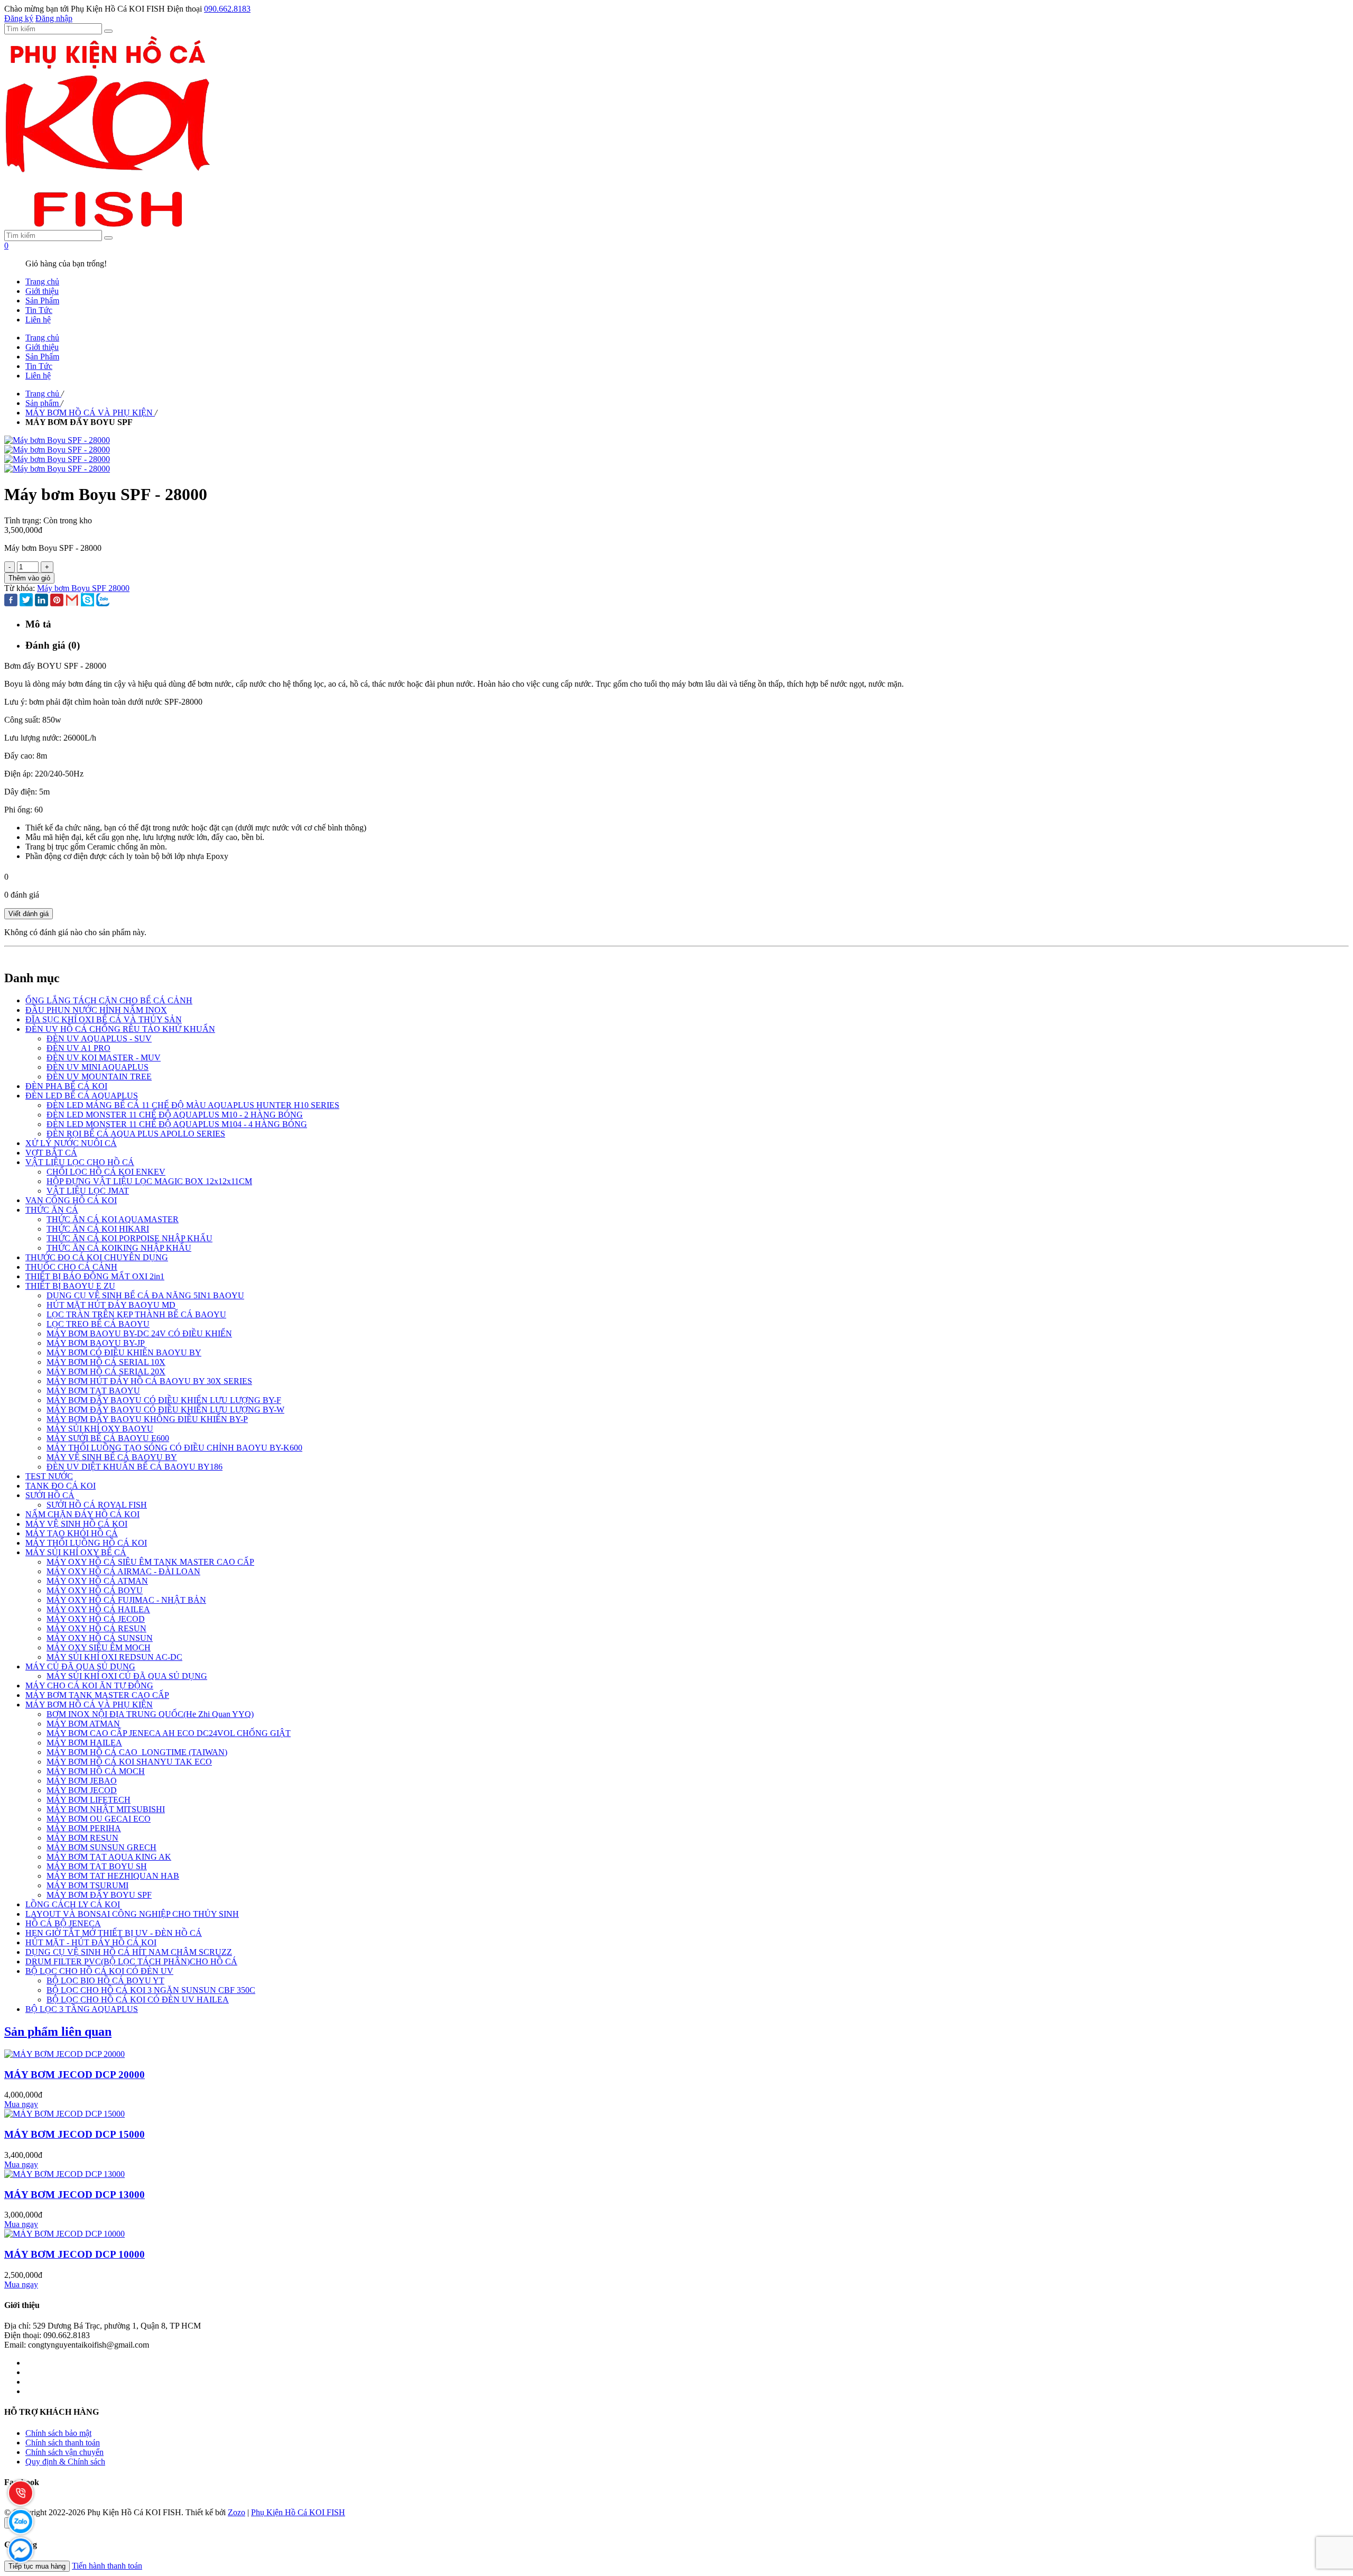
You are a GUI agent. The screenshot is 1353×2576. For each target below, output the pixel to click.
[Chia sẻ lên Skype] (87, 601)
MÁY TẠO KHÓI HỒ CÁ (72, 1533)
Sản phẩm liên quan (58, 2032)
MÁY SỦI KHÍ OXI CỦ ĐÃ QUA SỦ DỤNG (127, 1676)
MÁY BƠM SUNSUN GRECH (101, 1847)
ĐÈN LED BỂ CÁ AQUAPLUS (82, 1096)
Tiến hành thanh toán (107, 2566)
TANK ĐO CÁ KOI (61, 1486)
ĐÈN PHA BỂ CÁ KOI (66, 1086)
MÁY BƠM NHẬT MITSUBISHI (106, 1809)
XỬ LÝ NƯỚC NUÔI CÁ (71, 1143)
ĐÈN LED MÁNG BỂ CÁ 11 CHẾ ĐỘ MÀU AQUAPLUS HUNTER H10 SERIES (193, 1105)
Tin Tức (39, 310)
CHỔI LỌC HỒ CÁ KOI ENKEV (106, 1172)
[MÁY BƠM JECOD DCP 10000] (64, 2234)
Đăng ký (19, 18)
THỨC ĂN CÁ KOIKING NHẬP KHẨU (119, 1248)
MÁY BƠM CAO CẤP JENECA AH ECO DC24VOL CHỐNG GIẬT (169, 1733)
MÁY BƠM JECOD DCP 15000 (75, 2134)
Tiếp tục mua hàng (37, 2566)
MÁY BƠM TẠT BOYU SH (97, 1866)
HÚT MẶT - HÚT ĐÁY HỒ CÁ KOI (91, 1942)
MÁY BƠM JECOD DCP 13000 (75, 2195)
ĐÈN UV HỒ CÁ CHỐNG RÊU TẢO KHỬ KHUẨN (120, 1029)
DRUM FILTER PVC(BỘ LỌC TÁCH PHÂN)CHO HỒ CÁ (131, 1961)
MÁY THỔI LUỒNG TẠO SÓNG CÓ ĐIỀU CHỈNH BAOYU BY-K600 (174, 1448)
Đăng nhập (54, 18)
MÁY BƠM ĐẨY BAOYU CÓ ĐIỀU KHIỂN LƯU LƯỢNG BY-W (165, 1410)
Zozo (237, 2512)
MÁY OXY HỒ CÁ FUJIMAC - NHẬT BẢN (126, 1600)
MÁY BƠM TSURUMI (87, 1885)
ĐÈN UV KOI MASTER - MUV (104, 1058)
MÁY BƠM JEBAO (82, 1781)
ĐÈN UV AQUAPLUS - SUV (99, 1038)
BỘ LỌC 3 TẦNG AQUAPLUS (82, 2009)
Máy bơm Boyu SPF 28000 (83, 588)
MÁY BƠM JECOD (82, 1790)
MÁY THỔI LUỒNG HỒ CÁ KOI (86, 1543)
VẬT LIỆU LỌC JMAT (88, 1191)
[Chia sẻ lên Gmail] (72, 601)
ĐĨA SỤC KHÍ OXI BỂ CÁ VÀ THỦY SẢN (104, 1019)
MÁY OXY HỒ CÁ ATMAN (97, 1581)
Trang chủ (42, 281)
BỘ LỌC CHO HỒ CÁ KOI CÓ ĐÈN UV (99, 1971)
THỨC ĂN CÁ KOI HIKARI (98, 1229)
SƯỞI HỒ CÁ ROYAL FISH (97, 1505)
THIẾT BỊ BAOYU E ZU (70, 1286)
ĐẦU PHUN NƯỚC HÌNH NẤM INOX (96, 1010)
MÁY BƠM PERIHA (84, 1828)
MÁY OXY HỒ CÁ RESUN (96, 1628)
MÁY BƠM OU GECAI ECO (99, 1819)
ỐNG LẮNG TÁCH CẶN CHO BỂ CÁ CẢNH (109, 1000)
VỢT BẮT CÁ (51, 1153)
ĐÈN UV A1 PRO (78, 1048)
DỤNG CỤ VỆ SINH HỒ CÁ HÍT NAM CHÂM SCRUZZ (129, 1952)
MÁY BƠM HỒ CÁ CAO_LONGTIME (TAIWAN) (137, 1752)
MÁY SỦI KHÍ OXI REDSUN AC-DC (114, 1657)
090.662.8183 (227, 9)
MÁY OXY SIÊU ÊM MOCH (99, 1647)
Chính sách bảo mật (58, 2433)
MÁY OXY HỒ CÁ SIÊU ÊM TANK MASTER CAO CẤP (150, 1562)
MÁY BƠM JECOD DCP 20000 (75, 2075)
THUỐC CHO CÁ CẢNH (71, 1267)
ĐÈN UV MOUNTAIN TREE (99, 1077)
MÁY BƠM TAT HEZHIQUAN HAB (113, 1876)
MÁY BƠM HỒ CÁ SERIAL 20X (106, 1372)
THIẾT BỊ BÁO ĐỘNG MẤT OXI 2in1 (95, 1276)
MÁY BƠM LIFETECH (89, 1800)
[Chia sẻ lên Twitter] (26, 601)
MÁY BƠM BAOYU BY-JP (96, 1343)
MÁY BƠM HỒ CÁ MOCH (96, 1771)
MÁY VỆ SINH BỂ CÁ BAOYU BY (112, 1457)
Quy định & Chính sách (65, 2462)
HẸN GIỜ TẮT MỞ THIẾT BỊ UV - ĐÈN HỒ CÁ (114, 1933)
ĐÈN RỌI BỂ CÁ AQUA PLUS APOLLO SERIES (136, 1134)
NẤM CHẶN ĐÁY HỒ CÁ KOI (82, 1514)
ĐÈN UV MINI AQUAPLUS (98, 1067)
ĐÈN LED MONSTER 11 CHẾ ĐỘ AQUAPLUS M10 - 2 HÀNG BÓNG (175, 1115)
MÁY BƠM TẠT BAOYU (93, 1391)
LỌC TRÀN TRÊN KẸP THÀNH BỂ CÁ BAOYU (136, 1314)
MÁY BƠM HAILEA (84, 1743)
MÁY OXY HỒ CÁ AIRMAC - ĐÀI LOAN (123, 1571)
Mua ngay (21, 2104)
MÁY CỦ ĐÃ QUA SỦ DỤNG (80, 1666)
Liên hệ (38, 320)
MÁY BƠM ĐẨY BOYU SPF (99, 1895)
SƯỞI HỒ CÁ (50, 1495)
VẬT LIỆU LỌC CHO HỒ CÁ (80, 1162)
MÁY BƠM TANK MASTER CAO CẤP (97, 1695)
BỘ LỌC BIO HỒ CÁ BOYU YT (105, 1981)
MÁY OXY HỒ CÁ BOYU (95, 1590)
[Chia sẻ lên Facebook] (11, 601)
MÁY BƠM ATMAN (83, 1724)
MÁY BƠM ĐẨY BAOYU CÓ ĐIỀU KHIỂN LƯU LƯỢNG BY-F (164, 1400)
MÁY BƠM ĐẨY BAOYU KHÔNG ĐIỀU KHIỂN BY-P (147, 1419)
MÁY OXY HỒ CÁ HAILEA (98, 1609)
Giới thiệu (42, 291)
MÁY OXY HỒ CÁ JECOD (96, 1619)
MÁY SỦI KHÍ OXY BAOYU (100, 1429)
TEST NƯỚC (49, 1476)
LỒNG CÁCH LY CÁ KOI (73, 1904)
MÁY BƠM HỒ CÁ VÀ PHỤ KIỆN (89, 1705)
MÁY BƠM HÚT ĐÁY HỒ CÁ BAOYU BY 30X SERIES (149, 1381)
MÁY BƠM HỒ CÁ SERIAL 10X (106, 1362)
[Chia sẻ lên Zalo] (103, 601)
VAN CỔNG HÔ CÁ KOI (71, 1200)
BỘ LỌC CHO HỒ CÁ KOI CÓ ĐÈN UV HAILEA (138, 2000)
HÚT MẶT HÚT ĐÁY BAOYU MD (111, 1305)
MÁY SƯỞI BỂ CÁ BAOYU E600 (108, 1438)
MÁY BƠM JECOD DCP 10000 (75, 2254)
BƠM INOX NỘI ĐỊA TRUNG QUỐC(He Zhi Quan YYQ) (150, 1714)
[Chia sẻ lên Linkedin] (41, 601)
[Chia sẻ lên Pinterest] (57, 601)
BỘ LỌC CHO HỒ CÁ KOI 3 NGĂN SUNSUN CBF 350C (151, 1990)
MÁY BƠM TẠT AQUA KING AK (109, 1857)
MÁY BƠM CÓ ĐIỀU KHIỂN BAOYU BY (124, 1352)
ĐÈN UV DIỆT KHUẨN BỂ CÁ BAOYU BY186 (135, 1467)
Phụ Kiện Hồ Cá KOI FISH (298, 2512)
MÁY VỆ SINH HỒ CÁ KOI (76, 1524)
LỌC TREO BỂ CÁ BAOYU (98, 1324)
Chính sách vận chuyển (64, 2452)
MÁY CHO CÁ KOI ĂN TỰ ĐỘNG (89, 1686)
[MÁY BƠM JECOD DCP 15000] (64, 2114)
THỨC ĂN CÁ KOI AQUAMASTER (113, 1219)
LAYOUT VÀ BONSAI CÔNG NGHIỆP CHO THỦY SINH (132, 1914)
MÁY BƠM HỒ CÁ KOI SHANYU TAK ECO (129, 1762)
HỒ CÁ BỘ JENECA (63, 1923)
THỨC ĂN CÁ (52, 1210)
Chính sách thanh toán (63, 2443)
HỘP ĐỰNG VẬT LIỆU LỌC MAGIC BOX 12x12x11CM (149, 1181)
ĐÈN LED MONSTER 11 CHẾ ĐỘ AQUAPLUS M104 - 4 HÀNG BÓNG (177, 1124)
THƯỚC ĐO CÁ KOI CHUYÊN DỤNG (97, 1257)
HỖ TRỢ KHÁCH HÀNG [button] (52, 2412)
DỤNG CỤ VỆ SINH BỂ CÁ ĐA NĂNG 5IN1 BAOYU (145, 1295)
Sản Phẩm (42, 301)
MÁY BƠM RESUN (82, 1838)
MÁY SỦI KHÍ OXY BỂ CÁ (76, 1552)
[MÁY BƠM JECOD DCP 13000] (64, 2174)
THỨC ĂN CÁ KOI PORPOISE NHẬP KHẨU (129, 1238)
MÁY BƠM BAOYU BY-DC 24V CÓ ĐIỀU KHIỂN (139, 1333)
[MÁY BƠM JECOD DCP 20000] (64, 2054)
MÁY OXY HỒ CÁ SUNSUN (100, 1638)
